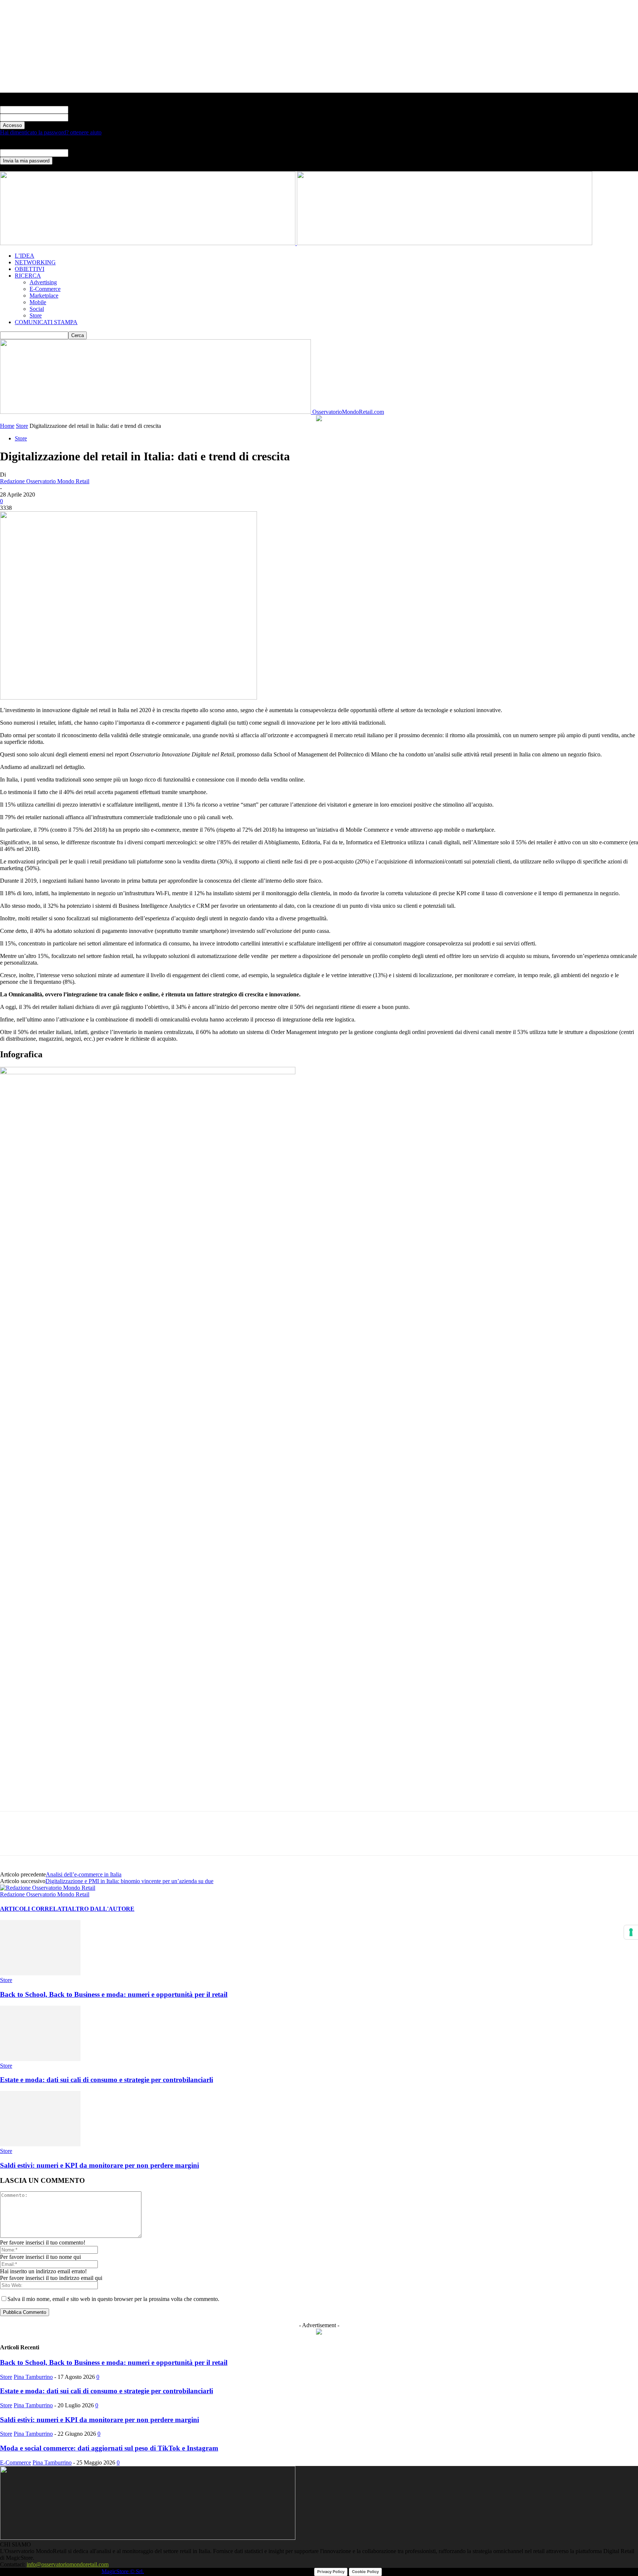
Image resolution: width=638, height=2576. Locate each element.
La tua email (83, 153)
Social (37, 309)
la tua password (86, 117)
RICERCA (28, 276)
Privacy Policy (331, 2572)
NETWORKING (35, 262)
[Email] (119, 1840)
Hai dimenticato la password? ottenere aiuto (51, 132)
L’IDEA (25, 256)
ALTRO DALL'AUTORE (101, 1909)
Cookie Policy (365, 2572)
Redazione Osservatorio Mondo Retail (45, 481)
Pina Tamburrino (33, 2377)
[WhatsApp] (65, 1840)
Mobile (38, 302)
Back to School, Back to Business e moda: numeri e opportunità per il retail (114, 1994)
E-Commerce (45, 289)
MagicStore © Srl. (123, 2571)
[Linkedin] (92, 1840)
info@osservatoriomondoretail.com (68, 2564)
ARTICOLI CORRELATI (34, 1909)
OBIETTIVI (30, 269)
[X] (39, 1840)
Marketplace (44, 296)
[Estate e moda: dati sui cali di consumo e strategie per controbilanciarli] (40, 2059)
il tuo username (86, 109)
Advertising (43, 282)
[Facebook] (12, 1840)
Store (36, 315)
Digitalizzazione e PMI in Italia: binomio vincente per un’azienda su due (129, 1881)
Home (7, 426)
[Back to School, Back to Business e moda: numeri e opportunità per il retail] (40, 1973)
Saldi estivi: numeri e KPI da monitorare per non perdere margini (100, 2165)
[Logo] (148, 243)
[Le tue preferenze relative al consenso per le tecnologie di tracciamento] (631, 1932)
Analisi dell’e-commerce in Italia (84, 1874)
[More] (145, 1840)
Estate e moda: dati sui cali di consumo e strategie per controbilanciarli (107, 2080)
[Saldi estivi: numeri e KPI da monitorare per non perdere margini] (40, 2144)
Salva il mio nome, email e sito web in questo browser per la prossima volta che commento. (113, 2299)
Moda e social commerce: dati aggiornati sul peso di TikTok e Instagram (109, 2448)
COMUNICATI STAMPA (46, 322)
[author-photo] (48, 1888)
